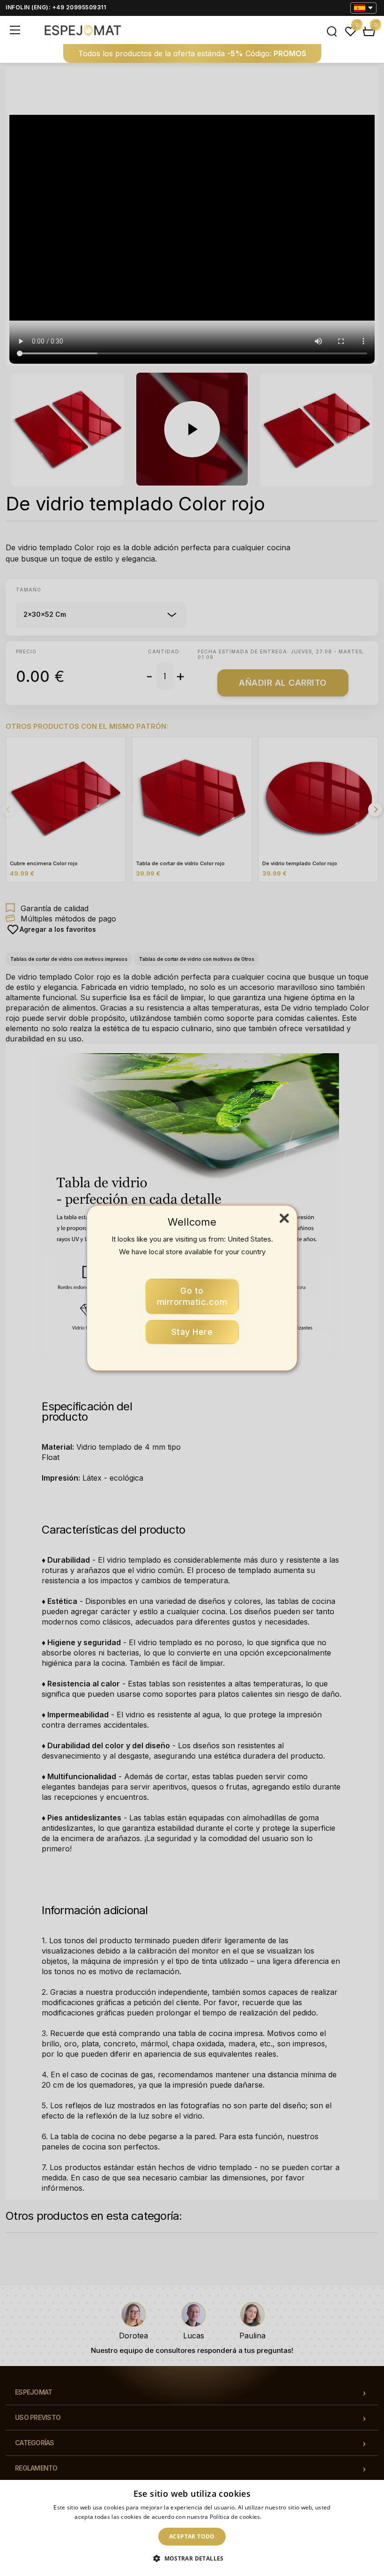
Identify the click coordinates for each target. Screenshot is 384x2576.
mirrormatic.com (192, 1296)
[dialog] (192, 2528)
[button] (192, 2559)
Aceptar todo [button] (192, 2536)
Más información (286, 2517)
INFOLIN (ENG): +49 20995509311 (56, 7)
